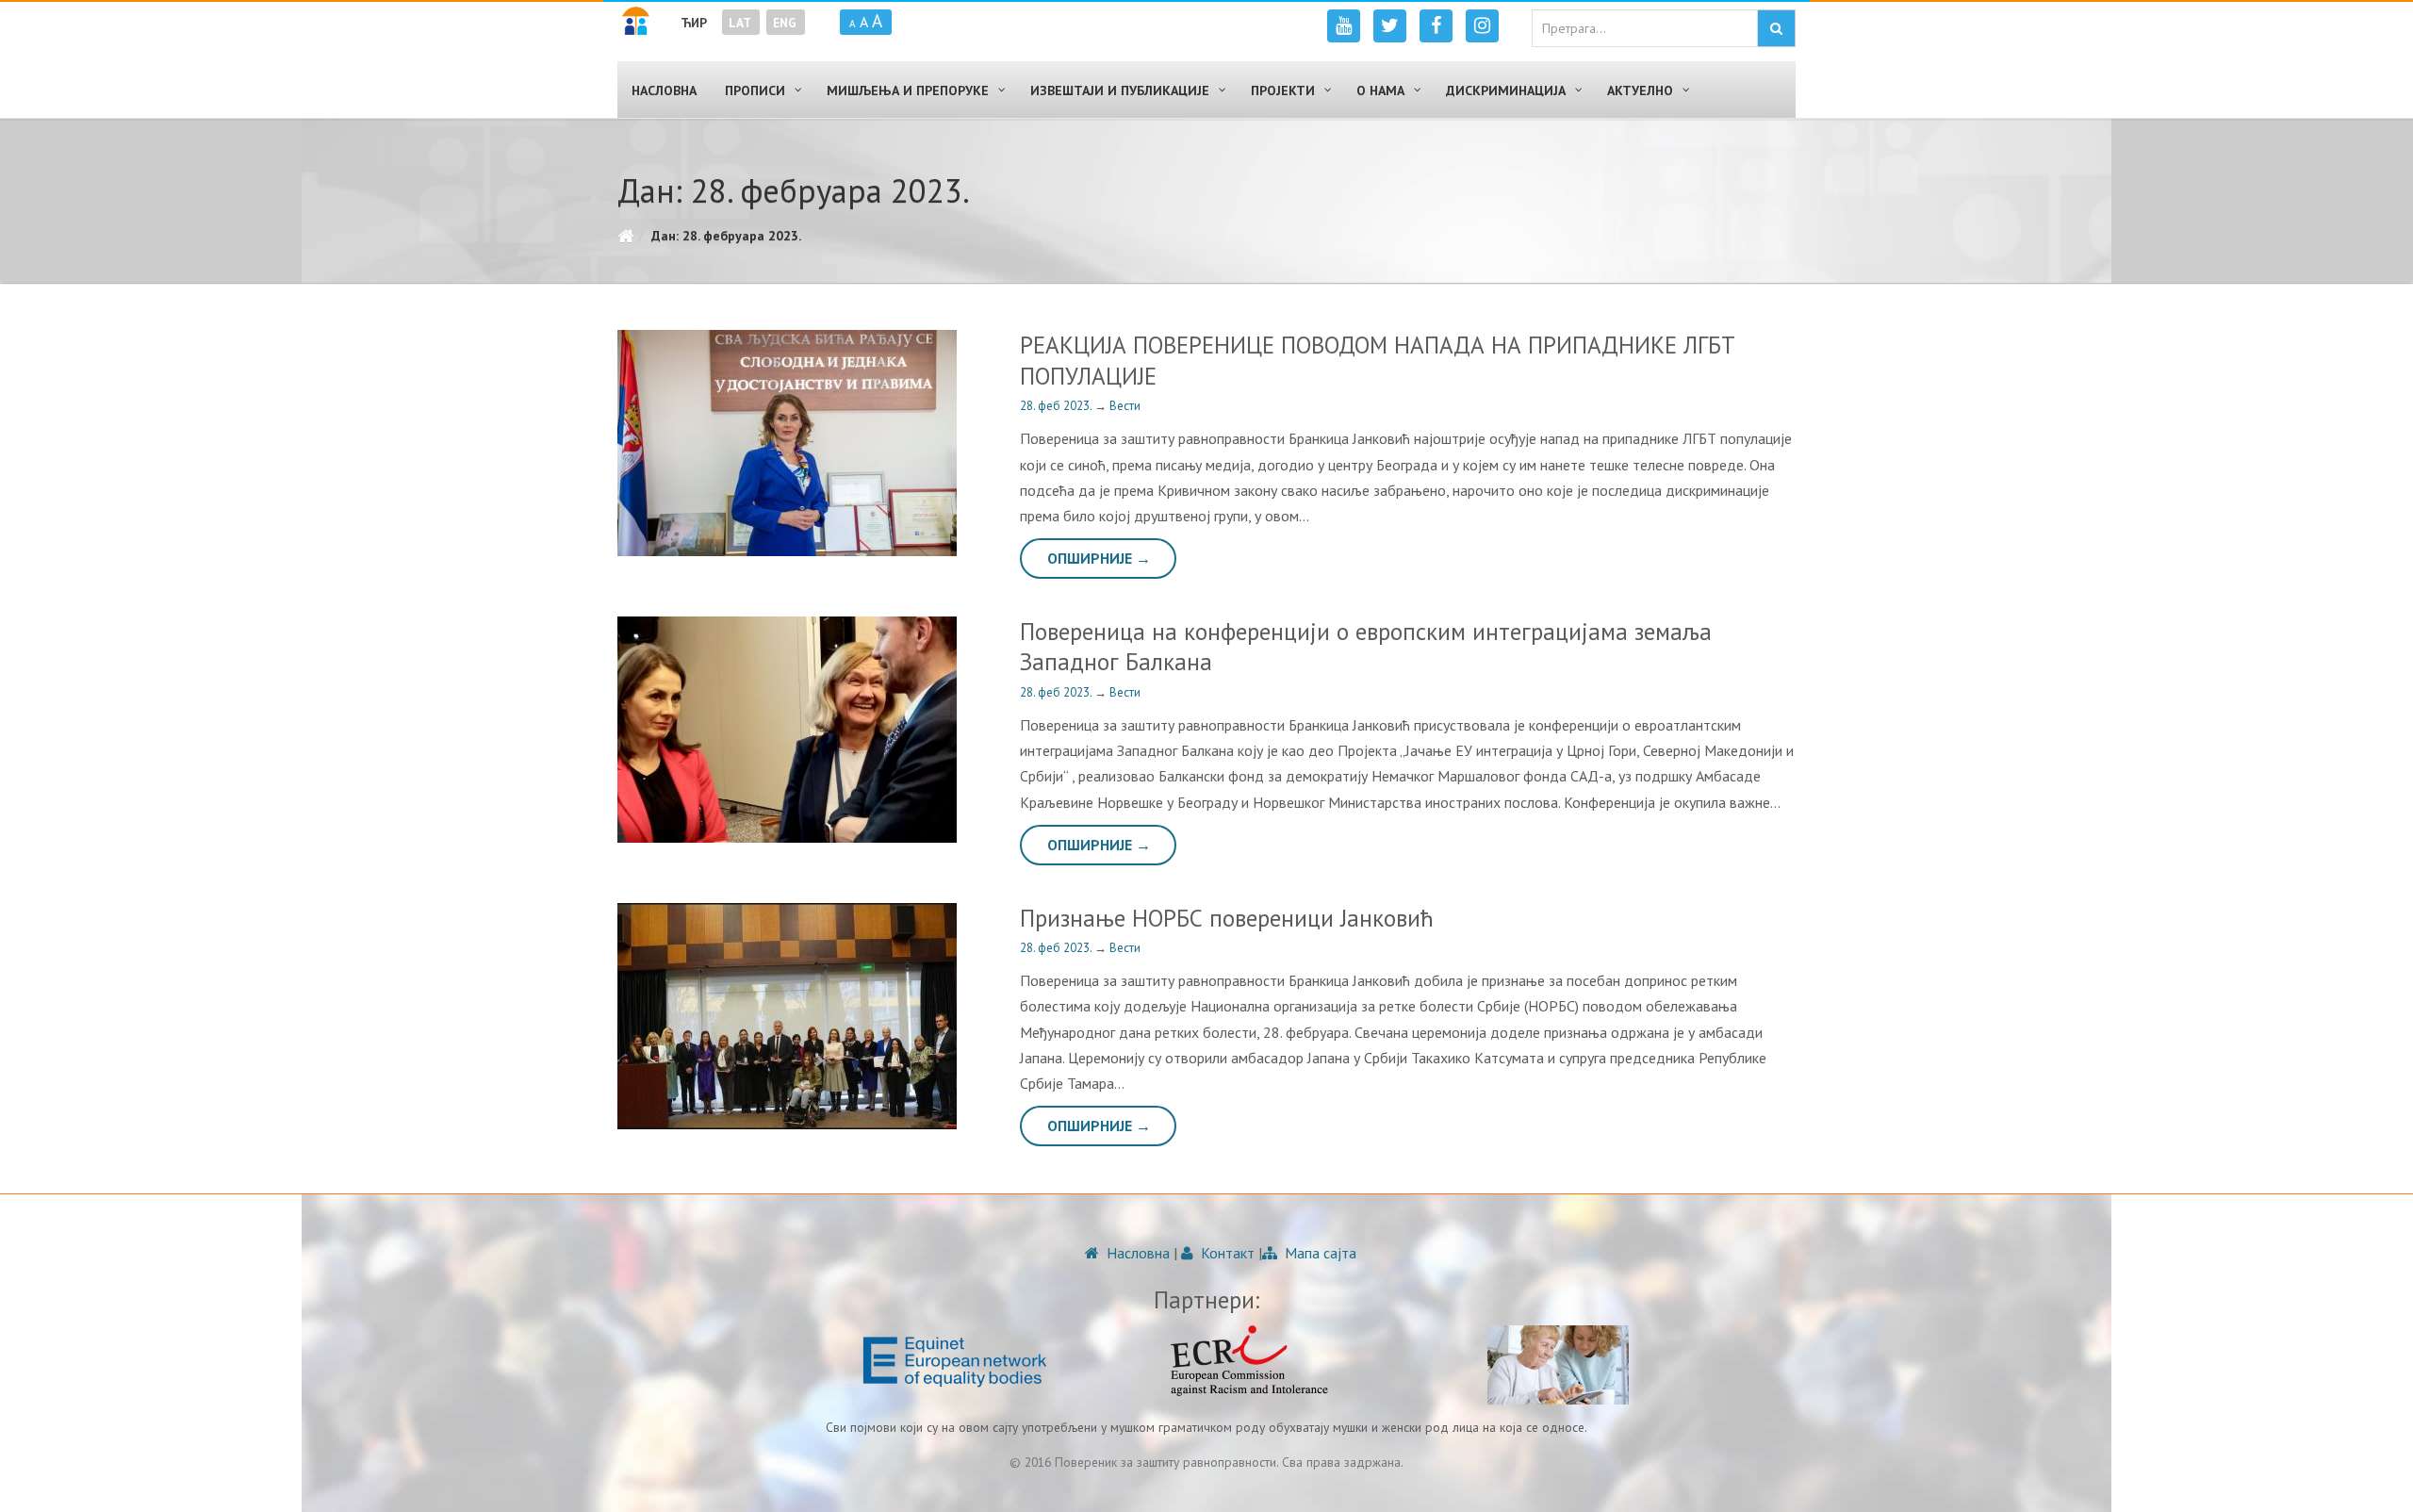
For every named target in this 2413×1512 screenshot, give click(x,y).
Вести (1125, 406)
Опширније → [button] (1099, 558)
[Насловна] (625, 236)
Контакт (1226, 1253)
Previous (627, 730)
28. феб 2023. (1057, 406)
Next (949, 730)
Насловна (1136, 1253)
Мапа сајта (1319, 1253)
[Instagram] (1482, 26)
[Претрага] (1776, 28)
